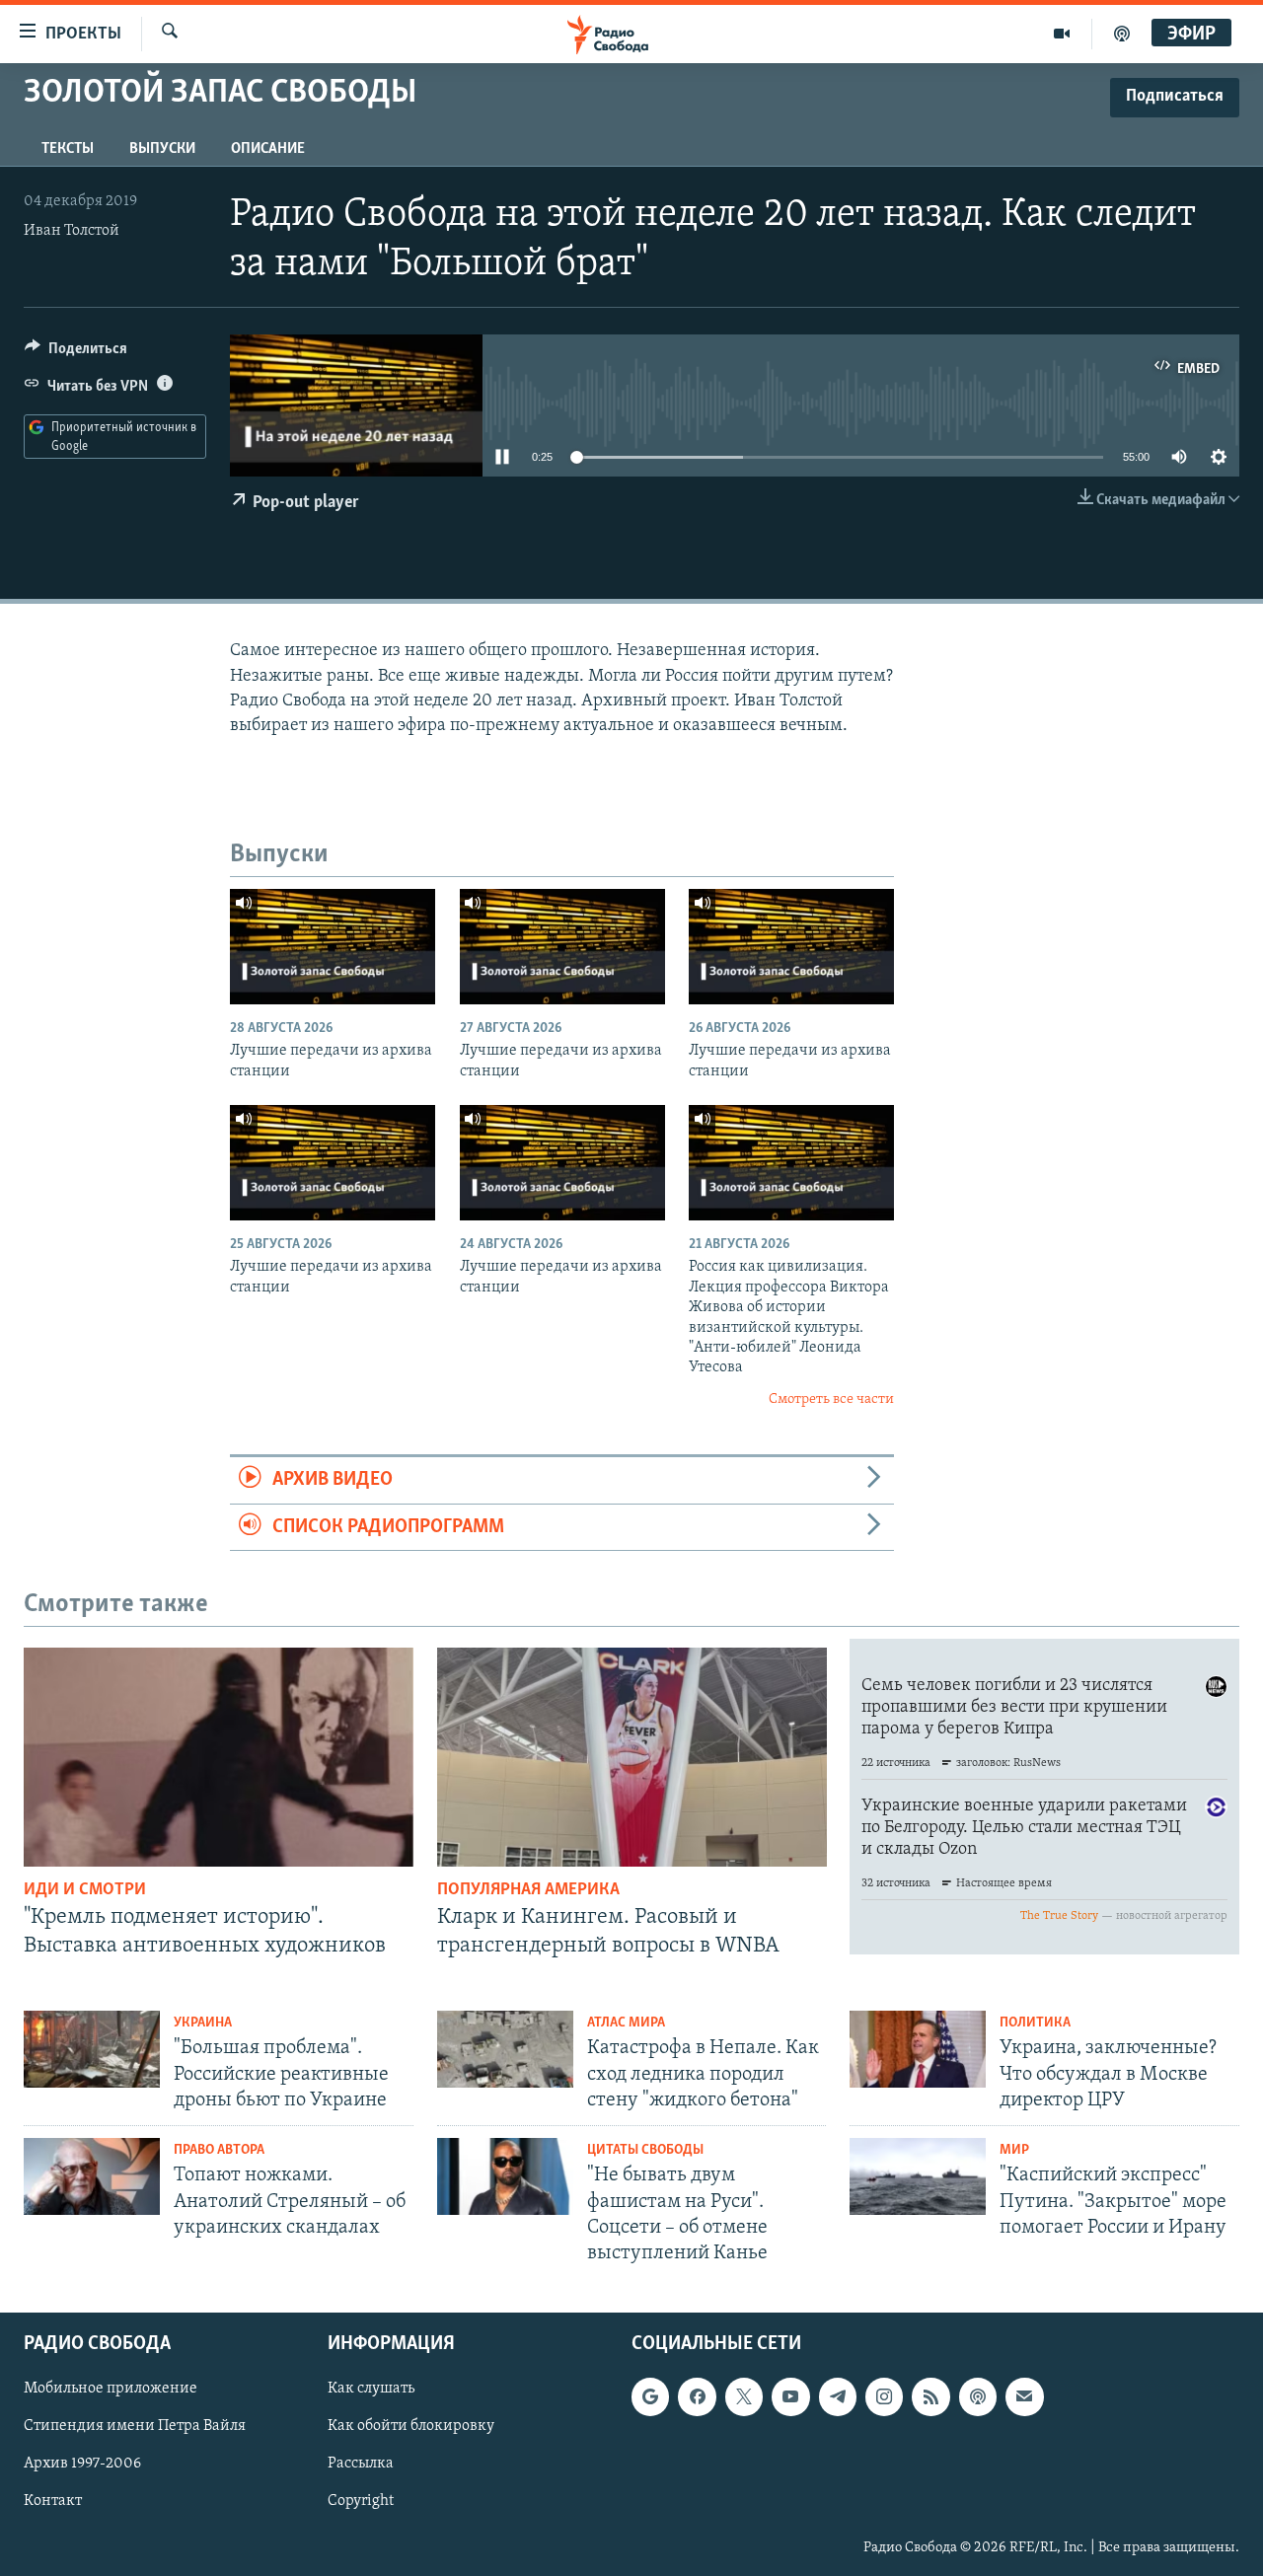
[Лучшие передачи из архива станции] (333, 947)
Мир (1014, 2150)
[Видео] (1062, 34)
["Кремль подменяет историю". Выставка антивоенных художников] (219, 1757)
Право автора (219, 2150)
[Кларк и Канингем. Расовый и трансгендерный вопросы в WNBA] (632, 1757)
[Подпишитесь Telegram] (838, 2397)
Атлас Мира (626, 2023)
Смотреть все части (831, 1399)
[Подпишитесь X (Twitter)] (744, 2397)
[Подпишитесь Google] (650, 2397)
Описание (268, 149)
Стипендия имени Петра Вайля (135, 2427)
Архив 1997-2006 (82, 2465)
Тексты (68, 149)
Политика (1035, 2023)
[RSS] (930, 2397)
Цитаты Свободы (645, 2150)
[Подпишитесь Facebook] (697, 2397)
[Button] (76, 353)
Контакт (53, 2502)
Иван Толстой (72, 231)
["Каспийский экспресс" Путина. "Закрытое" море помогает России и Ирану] (918, 2176)
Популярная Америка (528, 1890)
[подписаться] (1024, 2397)
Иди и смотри (85, 1890)
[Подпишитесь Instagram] (884, 2397)
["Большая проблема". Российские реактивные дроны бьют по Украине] (92, 2049)
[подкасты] (1122, 34)
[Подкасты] (978, 2397)
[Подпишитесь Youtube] (790, 2397)
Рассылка (361, 2465)
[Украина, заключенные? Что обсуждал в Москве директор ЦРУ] (918, 2049)
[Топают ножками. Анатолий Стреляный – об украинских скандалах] (92, 2176)
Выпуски (162, 149)
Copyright (361, 2502)
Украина (203, 2023)
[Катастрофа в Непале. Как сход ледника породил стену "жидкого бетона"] (505, 2049)
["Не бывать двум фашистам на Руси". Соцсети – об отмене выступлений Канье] (505, 2176)
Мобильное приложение (111, 2390)
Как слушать (371, 2390)
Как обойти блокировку (411, 2427)
